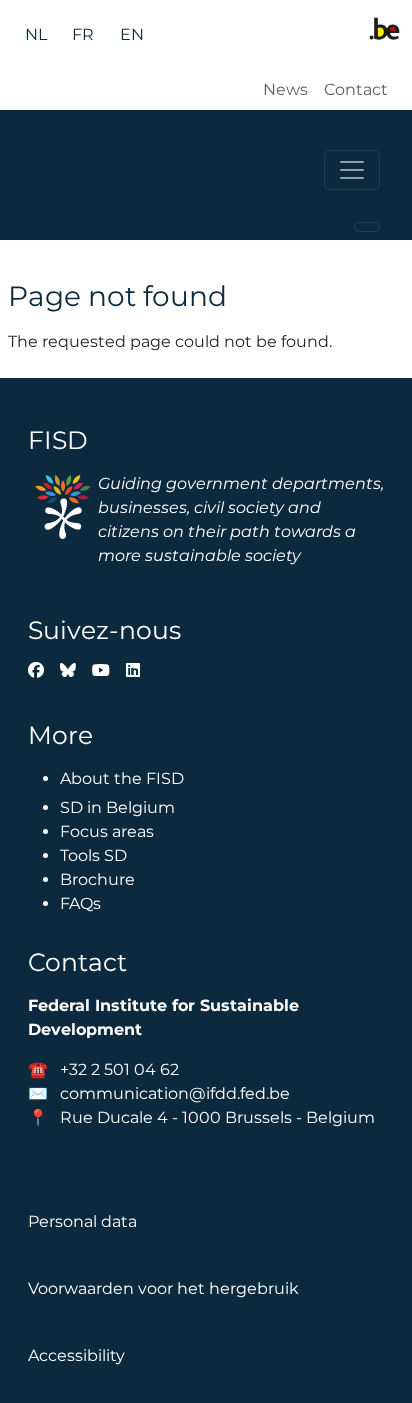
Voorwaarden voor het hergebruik (163, 1288)
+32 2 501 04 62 (119, 1069)
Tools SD (93, 855)
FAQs (80, 903)
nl (36, 34)
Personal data (82, 1221)
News (285, 89)
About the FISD (122, 778)
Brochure (97, 879)
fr (83, 34)
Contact (356, 89)
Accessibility (76, 1355)
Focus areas (107, 831)
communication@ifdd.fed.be (175, 1093)
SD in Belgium (117, 807)
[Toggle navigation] (352, 170)
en (132, 34)
